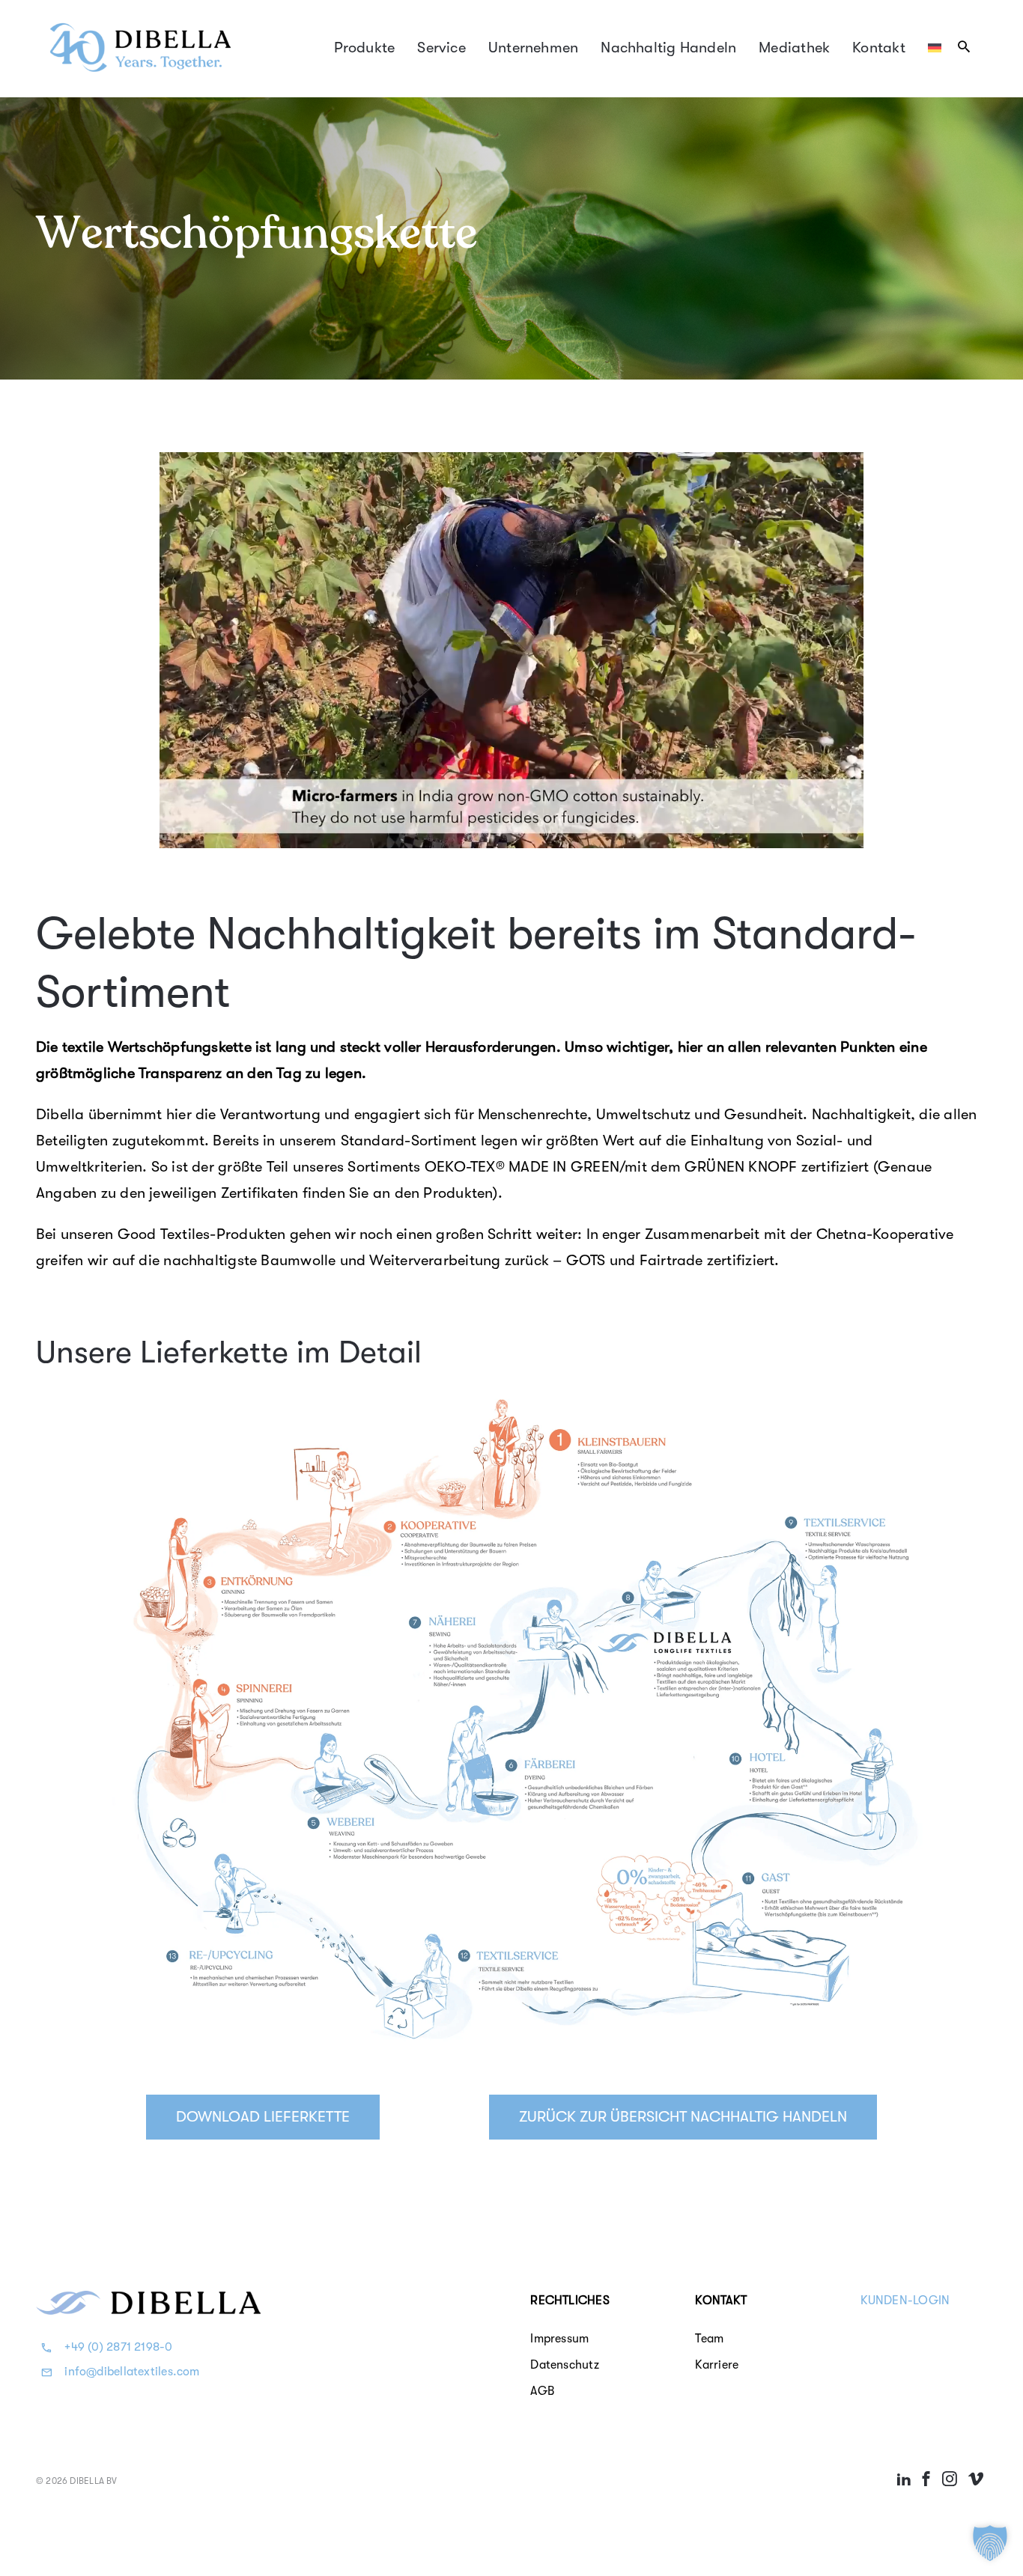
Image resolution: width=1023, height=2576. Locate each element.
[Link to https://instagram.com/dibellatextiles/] (949, 2479)
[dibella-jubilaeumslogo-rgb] (141, 25)
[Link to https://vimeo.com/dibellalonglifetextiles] (976, 2479)
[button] (990, 2543)
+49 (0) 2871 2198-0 (118, 2347)
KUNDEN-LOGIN (905, 2301)
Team (709, 2339)
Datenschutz (564, 2365)
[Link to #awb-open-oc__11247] (964, 46)
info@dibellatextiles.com (132, 2372)
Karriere (717, 2365)
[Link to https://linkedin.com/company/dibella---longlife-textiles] (904, 2479)
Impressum (559, 2339)
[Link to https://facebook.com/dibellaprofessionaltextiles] (926, 2479)
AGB (542, 2391)
